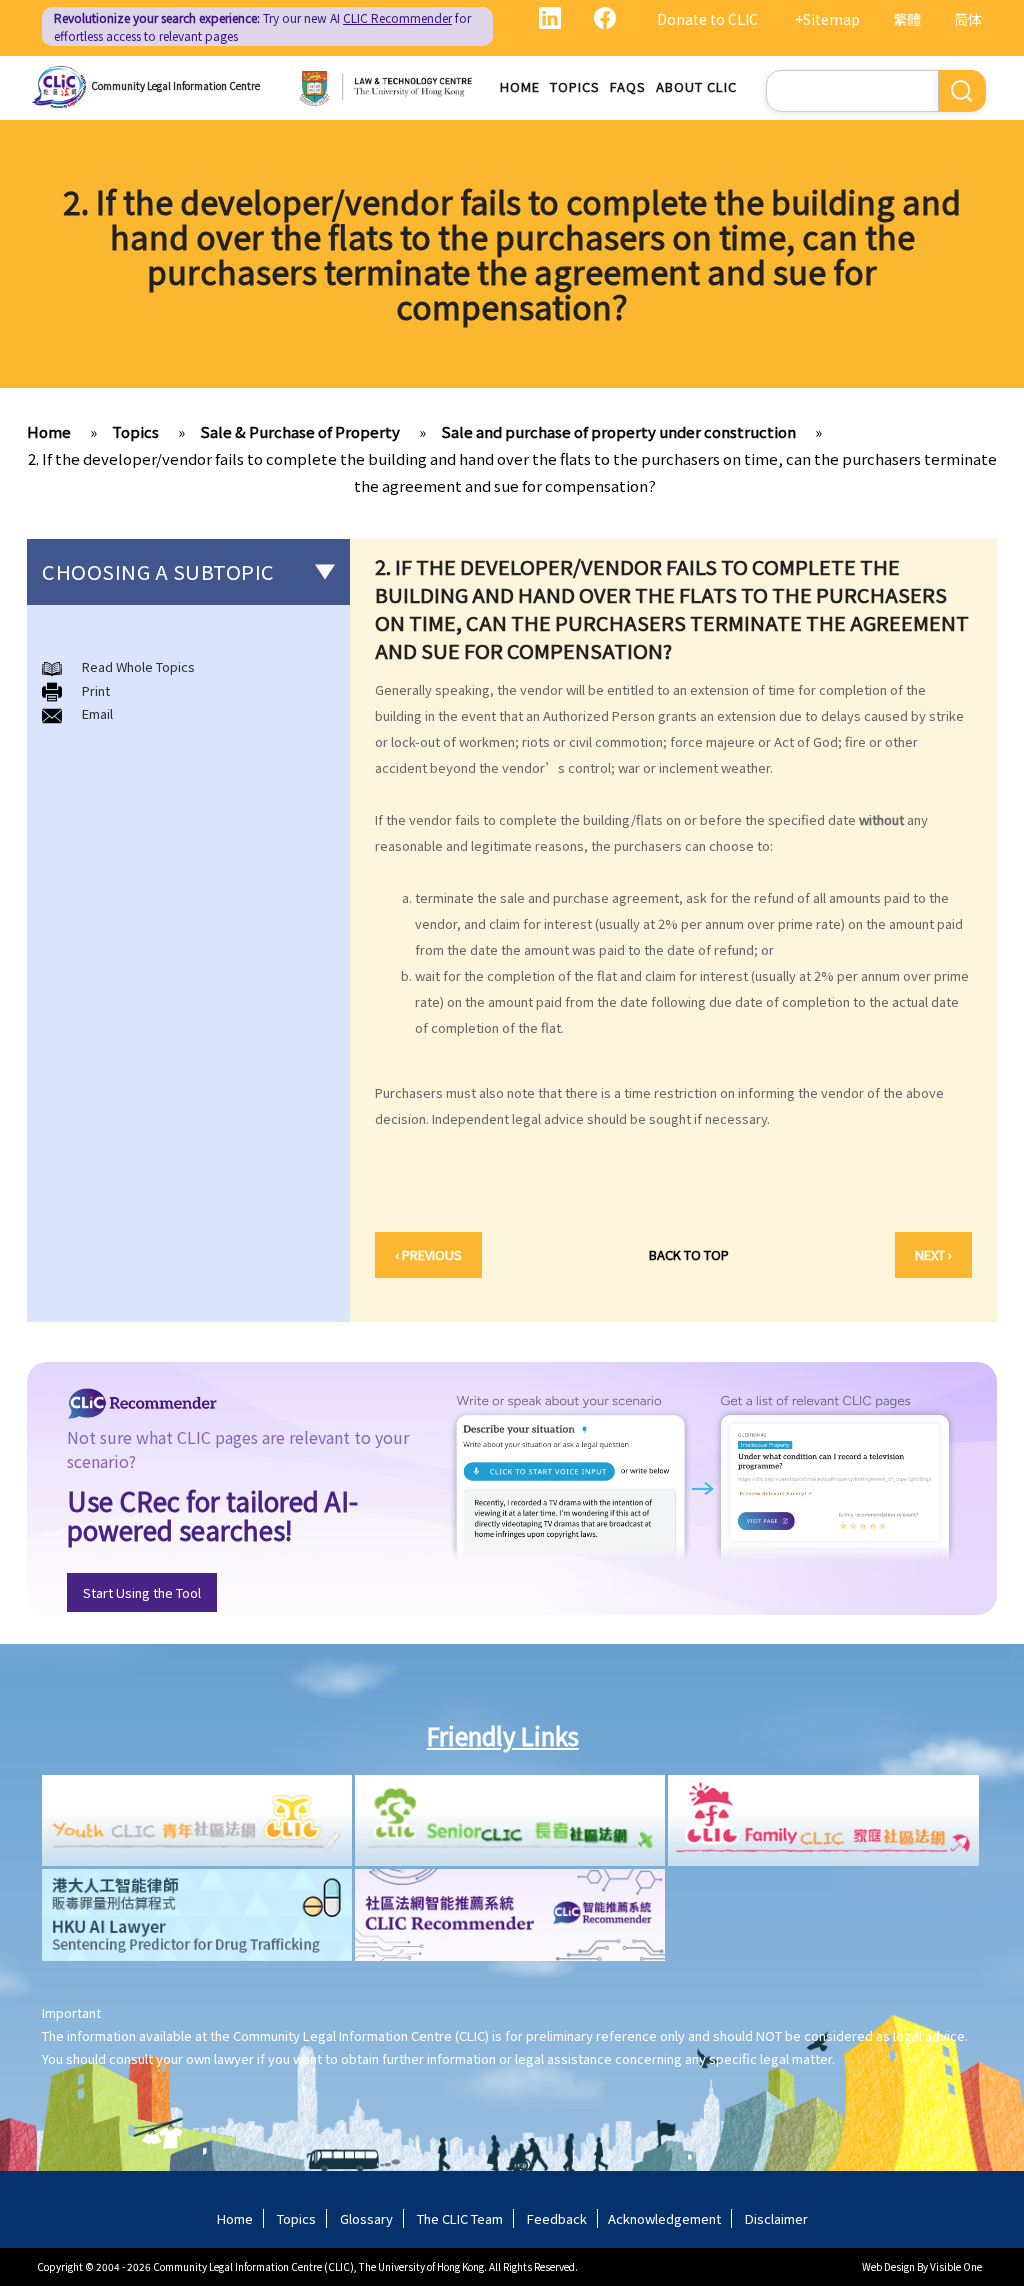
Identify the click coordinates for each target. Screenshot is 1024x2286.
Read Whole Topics (138, 666)
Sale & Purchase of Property (300, 431)
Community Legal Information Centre (175, 85)
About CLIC (696, 86)
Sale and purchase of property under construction (618, 431)
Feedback (557, 2218)
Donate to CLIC (707, 19)
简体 (968, 19)
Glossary (366, 2218)
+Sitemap (827, 19)
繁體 (907, 19)
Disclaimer (776, 2218)
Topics (575, 86)
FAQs (628, 86)
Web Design (888, 2266)
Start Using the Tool (142, 1592)
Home (520, 86)
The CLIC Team (460, 2218)
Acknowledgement (664, 2218)
